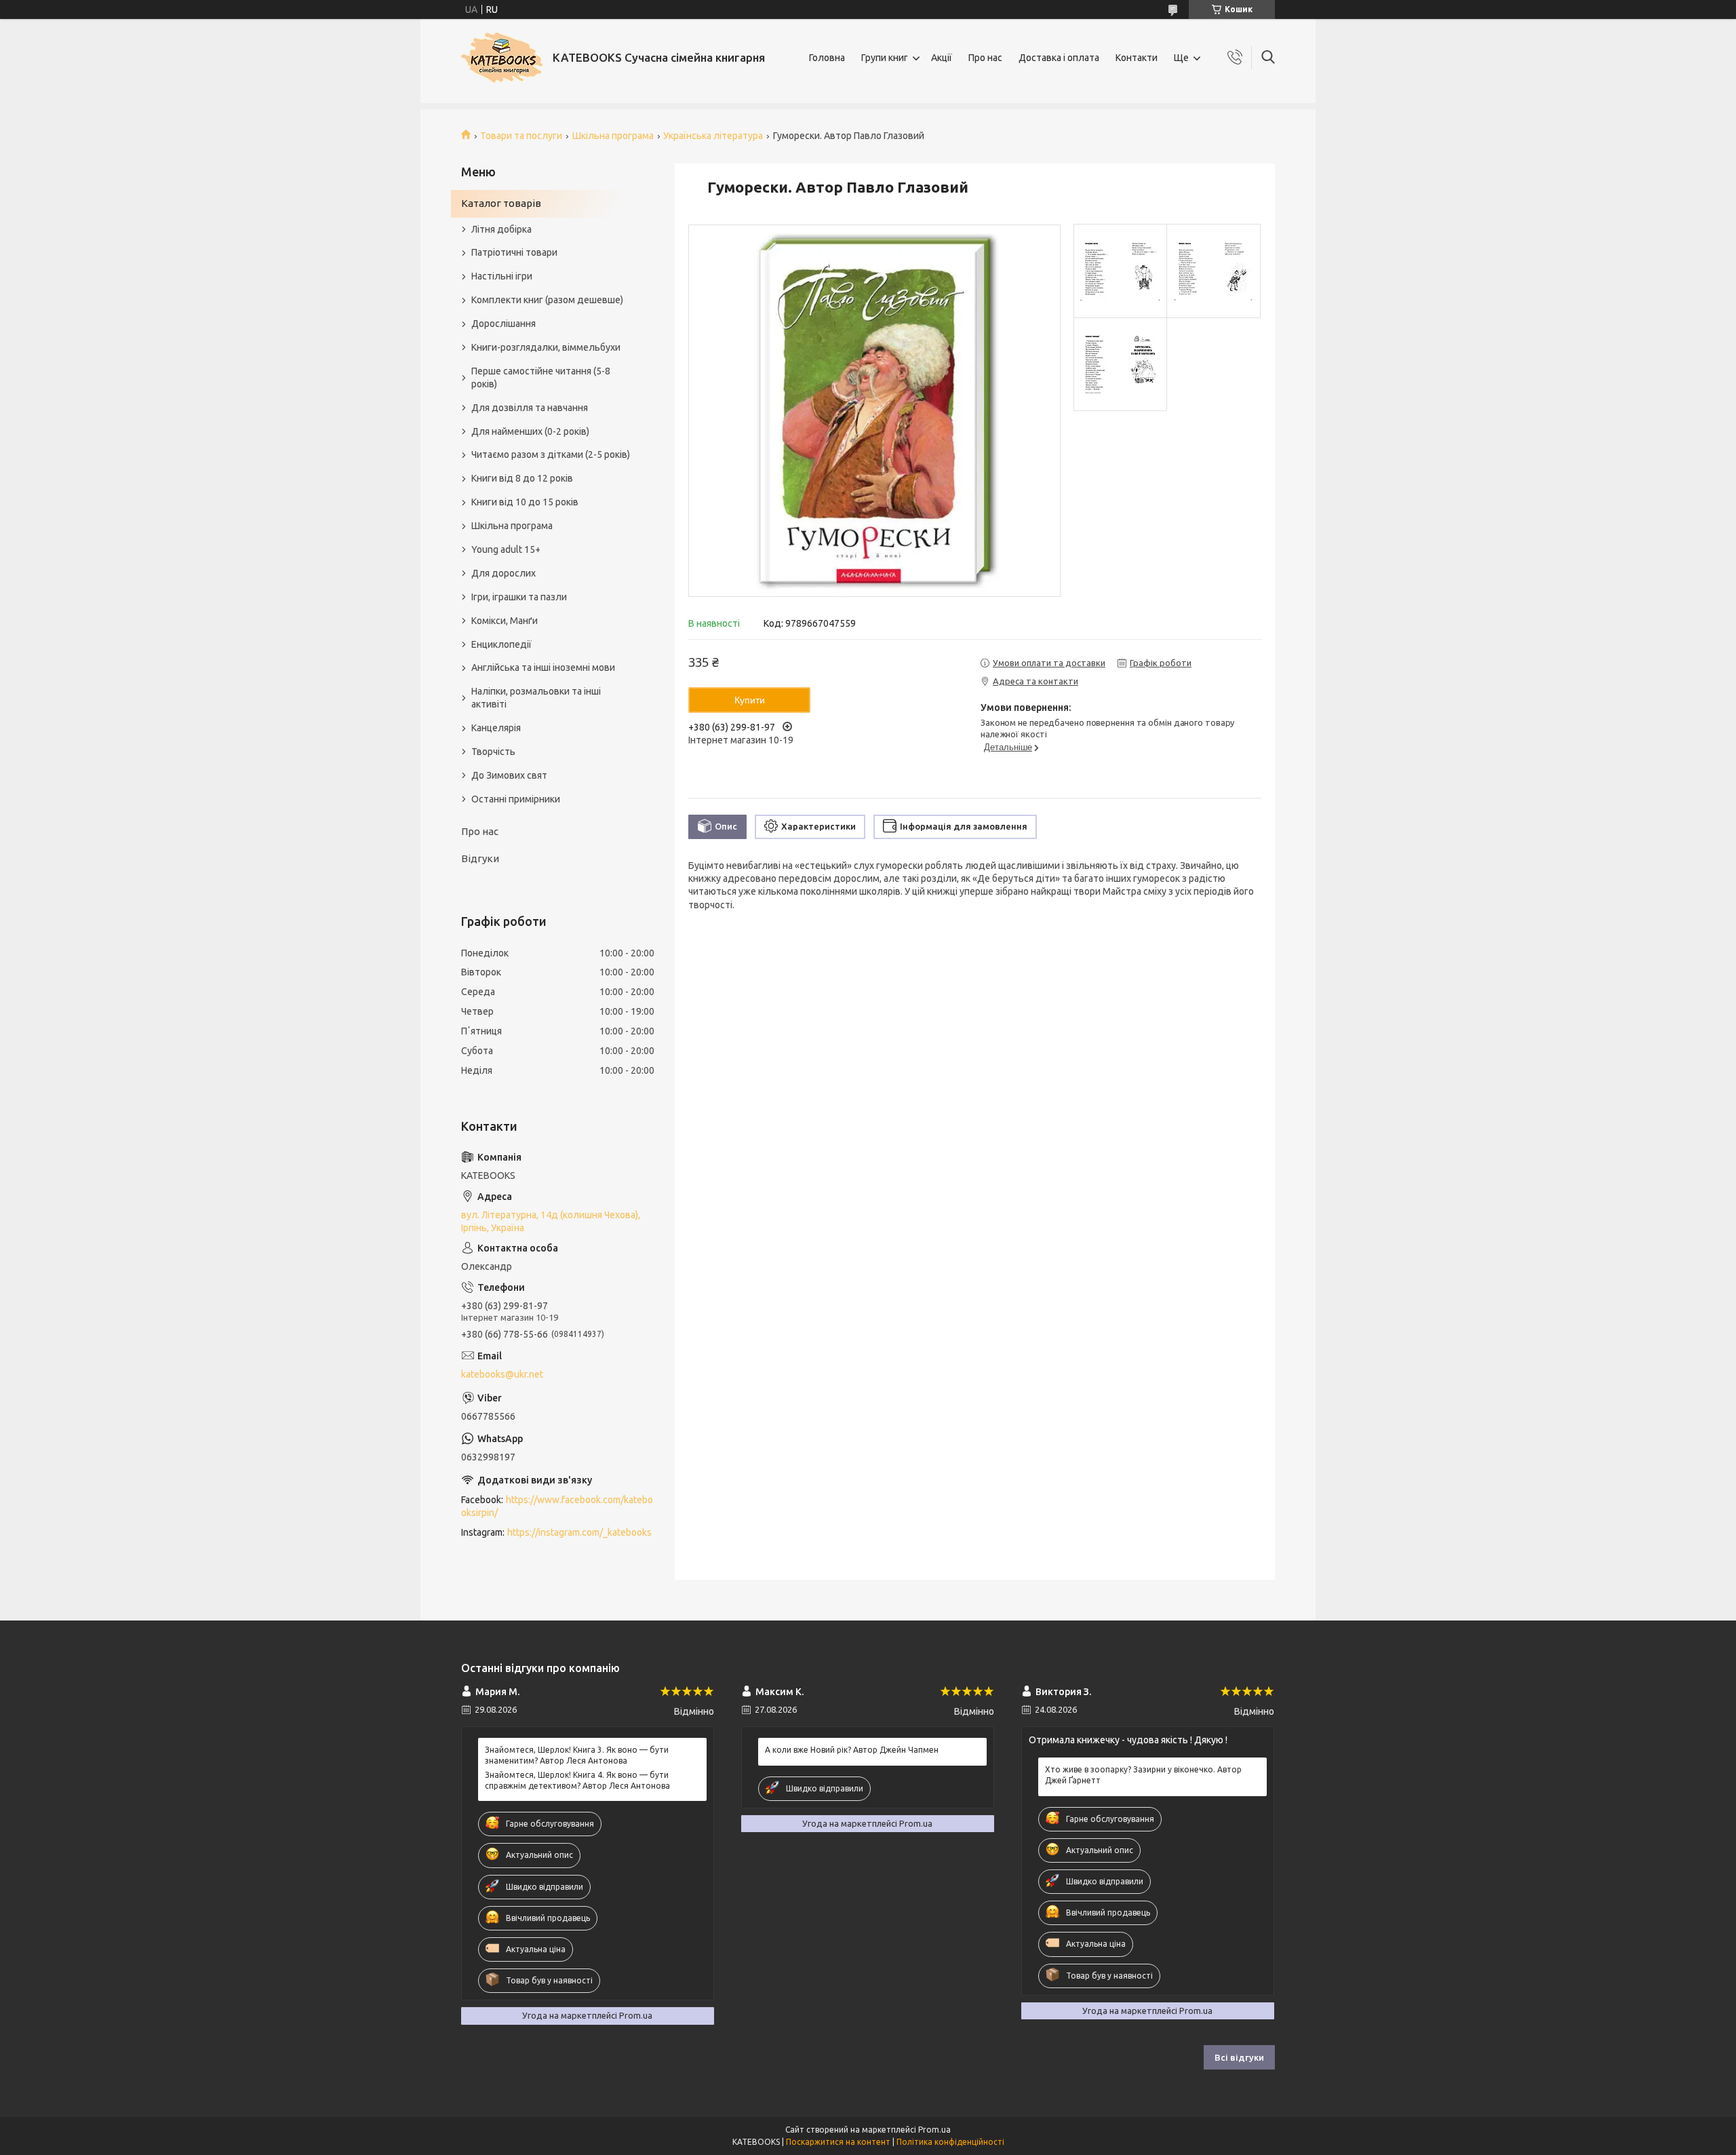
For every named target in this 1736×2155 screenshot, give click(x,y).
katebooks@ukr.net (502, 1374)
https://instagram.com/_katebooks (579, 1532)
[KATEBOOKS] (502, 58)
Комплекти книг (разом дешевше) (547, 300)
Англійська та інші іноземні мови (543, 667)
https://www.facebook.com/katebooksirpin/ (557, 1506)
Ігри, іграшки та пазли (519, 597)
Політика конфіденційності (950, 2142)
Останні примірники (516, 799)
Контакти (1137, 58)
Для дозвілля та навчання (530, 408)
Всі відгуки (1239, 2057)
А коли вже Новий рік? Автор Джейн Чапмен (852, 1750)
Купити (750, 700)
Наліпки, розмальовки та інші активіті (536, 698)
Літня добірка (501, 229)
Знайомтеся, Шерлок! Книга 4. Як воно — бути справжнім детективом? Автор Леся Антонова (577, 1780)
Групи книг (885, 58)
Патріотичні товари (514, 252)
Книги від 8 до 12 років (522, 478)
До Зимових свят (509, 775)
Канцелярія (496, 728)
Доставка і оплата (1059, 58)
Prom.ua (934, 2130)
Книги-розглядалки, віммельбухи (546, 347)
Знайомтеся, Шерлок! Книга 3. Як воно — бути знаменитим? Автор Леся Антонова (577, 1755)
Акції (942, 58)
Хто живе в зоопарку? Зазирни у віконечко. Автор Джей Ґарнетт (1143, 1775)
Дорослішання (504, 324)
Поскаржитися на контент (838, 2142)
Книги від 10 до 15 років (525, 502)
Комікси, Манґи (505, 621)
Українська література (713, 136)
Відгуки (480, 858)
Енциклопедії (501, 644)
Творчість (493, 752)
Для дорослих (504, 573)
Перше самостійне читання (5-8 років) (541, 377)
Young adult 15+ (506, 549)
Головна (827, 58)
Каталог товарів (501, 203)
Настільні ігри (502, 276)
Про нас (985, 58)
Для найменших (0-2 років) (530, 431)
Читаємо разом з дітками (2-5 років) (551, 454)
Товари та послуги (521, 136)
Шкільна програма (613, 136)
